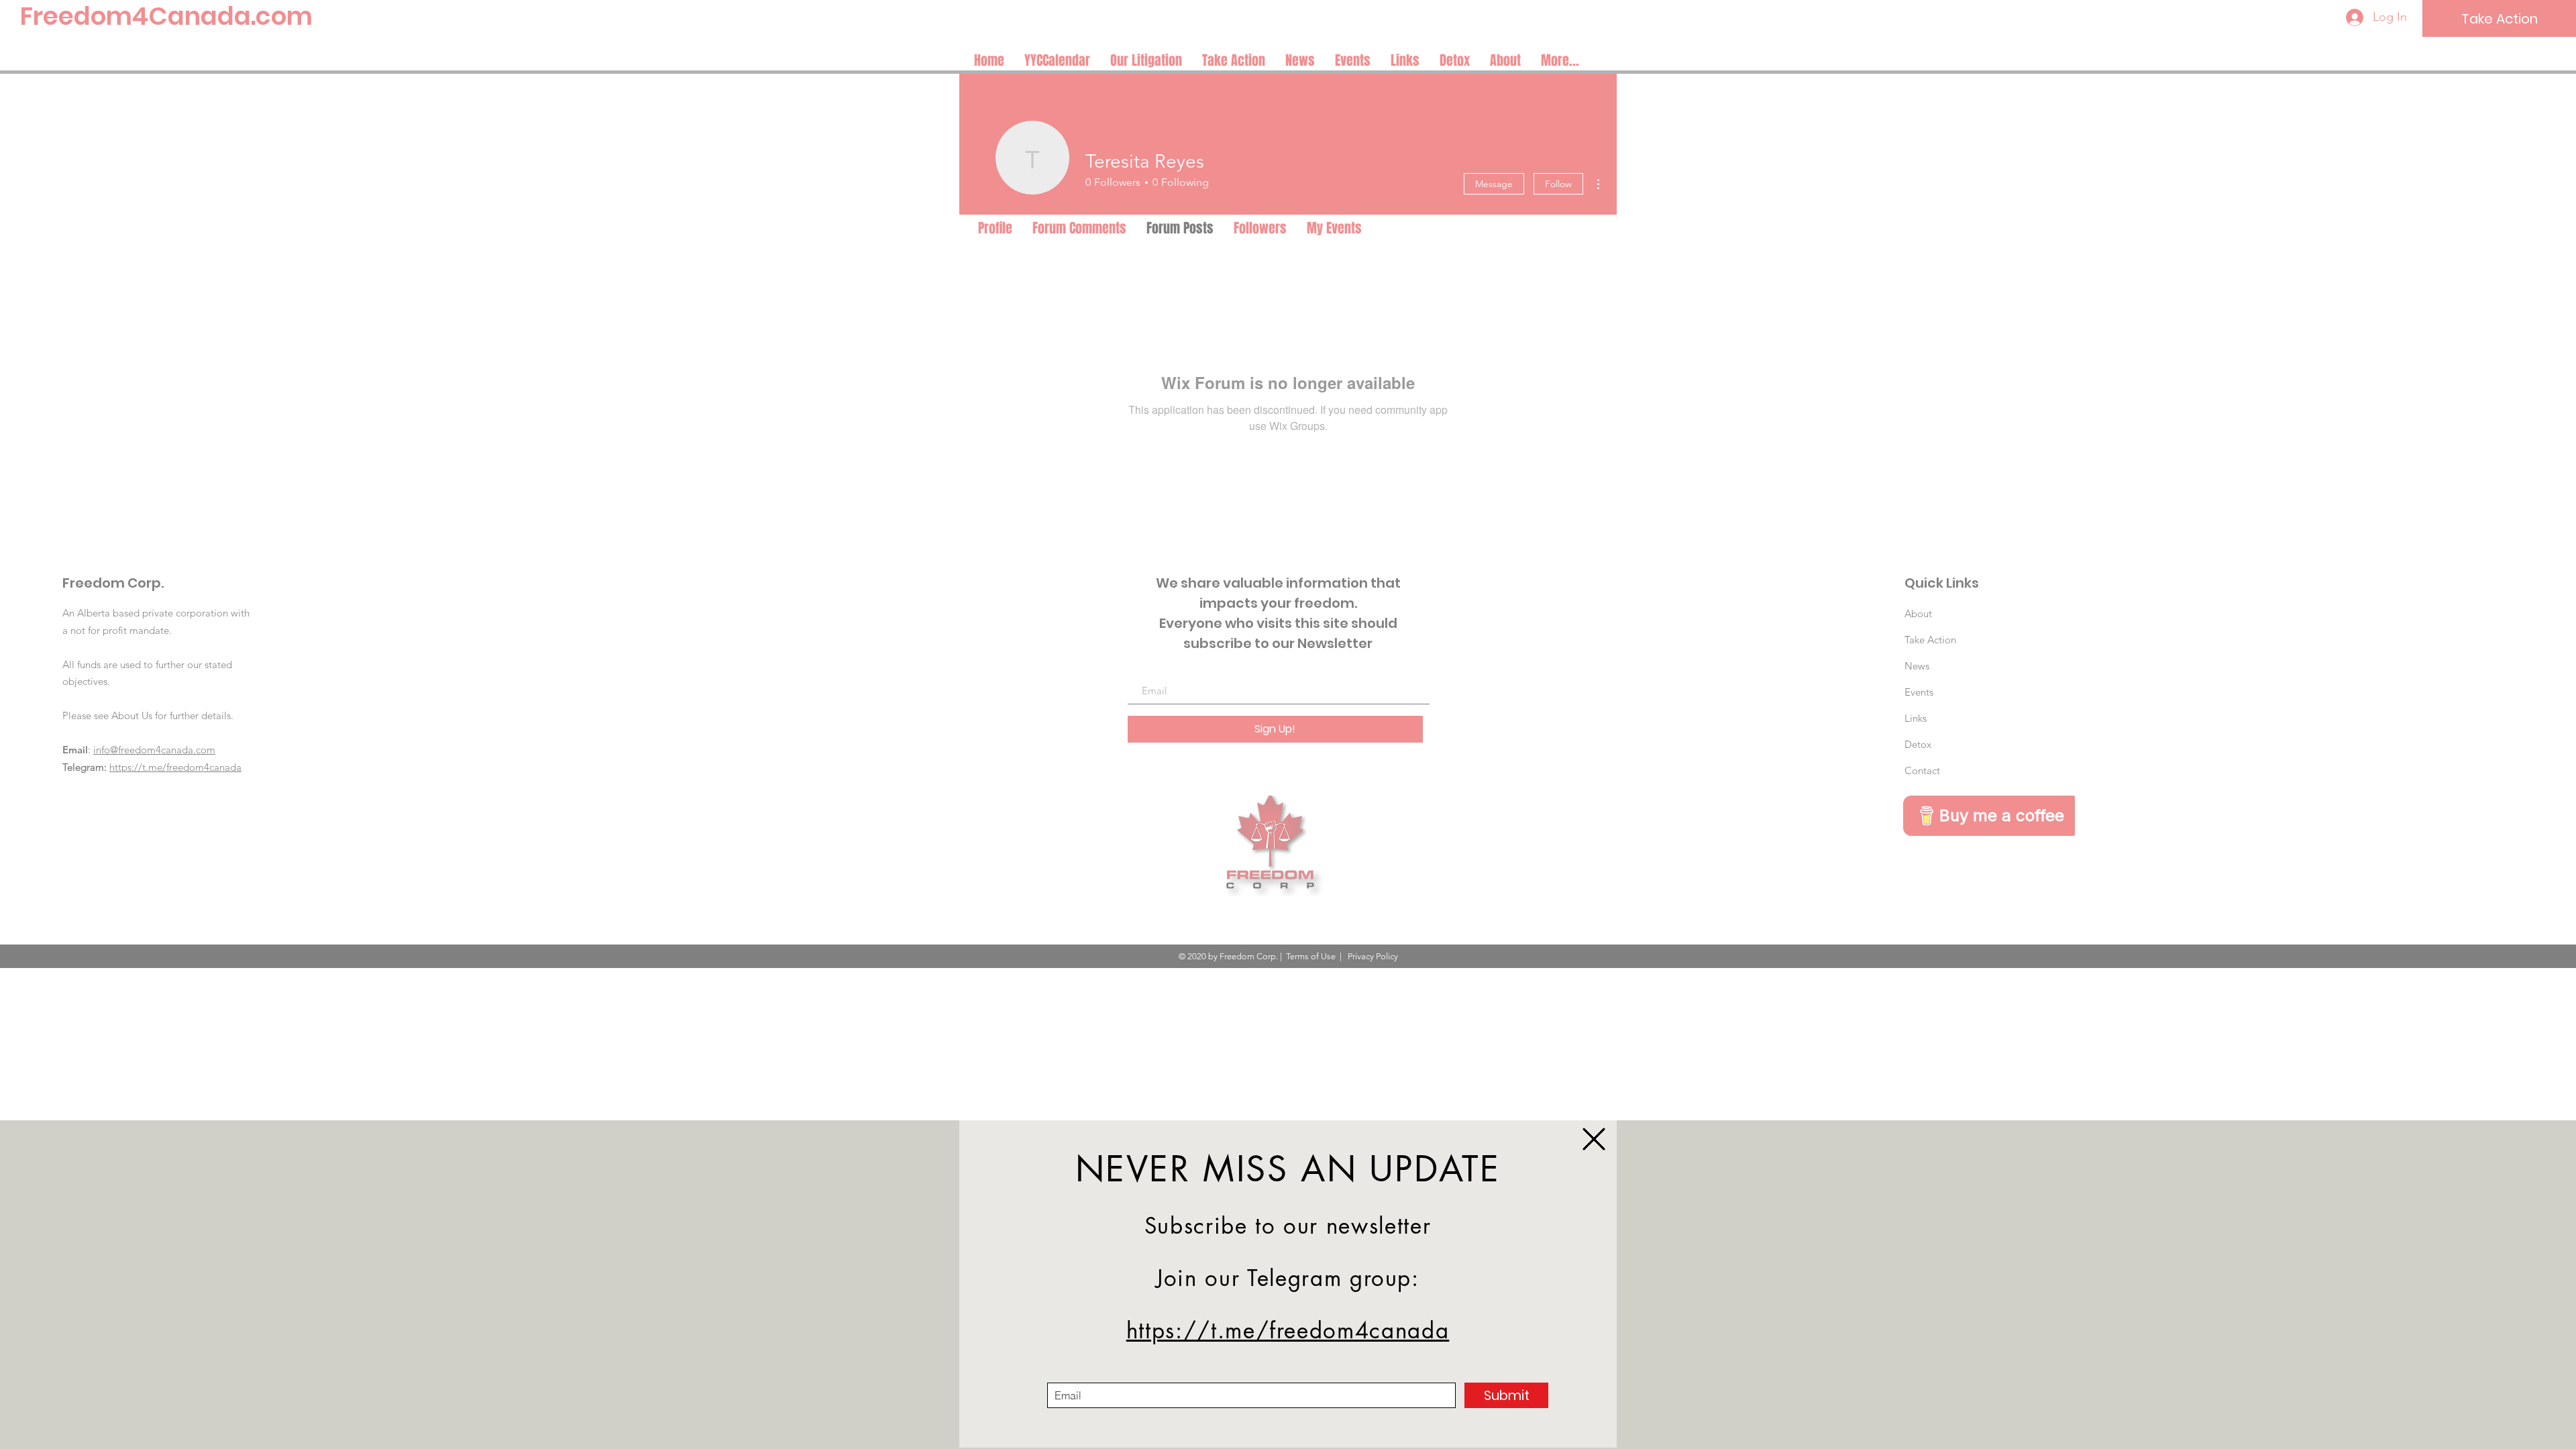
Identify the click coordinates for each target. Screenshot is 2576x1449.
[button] (1594, 1139)
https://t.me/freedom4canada (1288, 1331)
